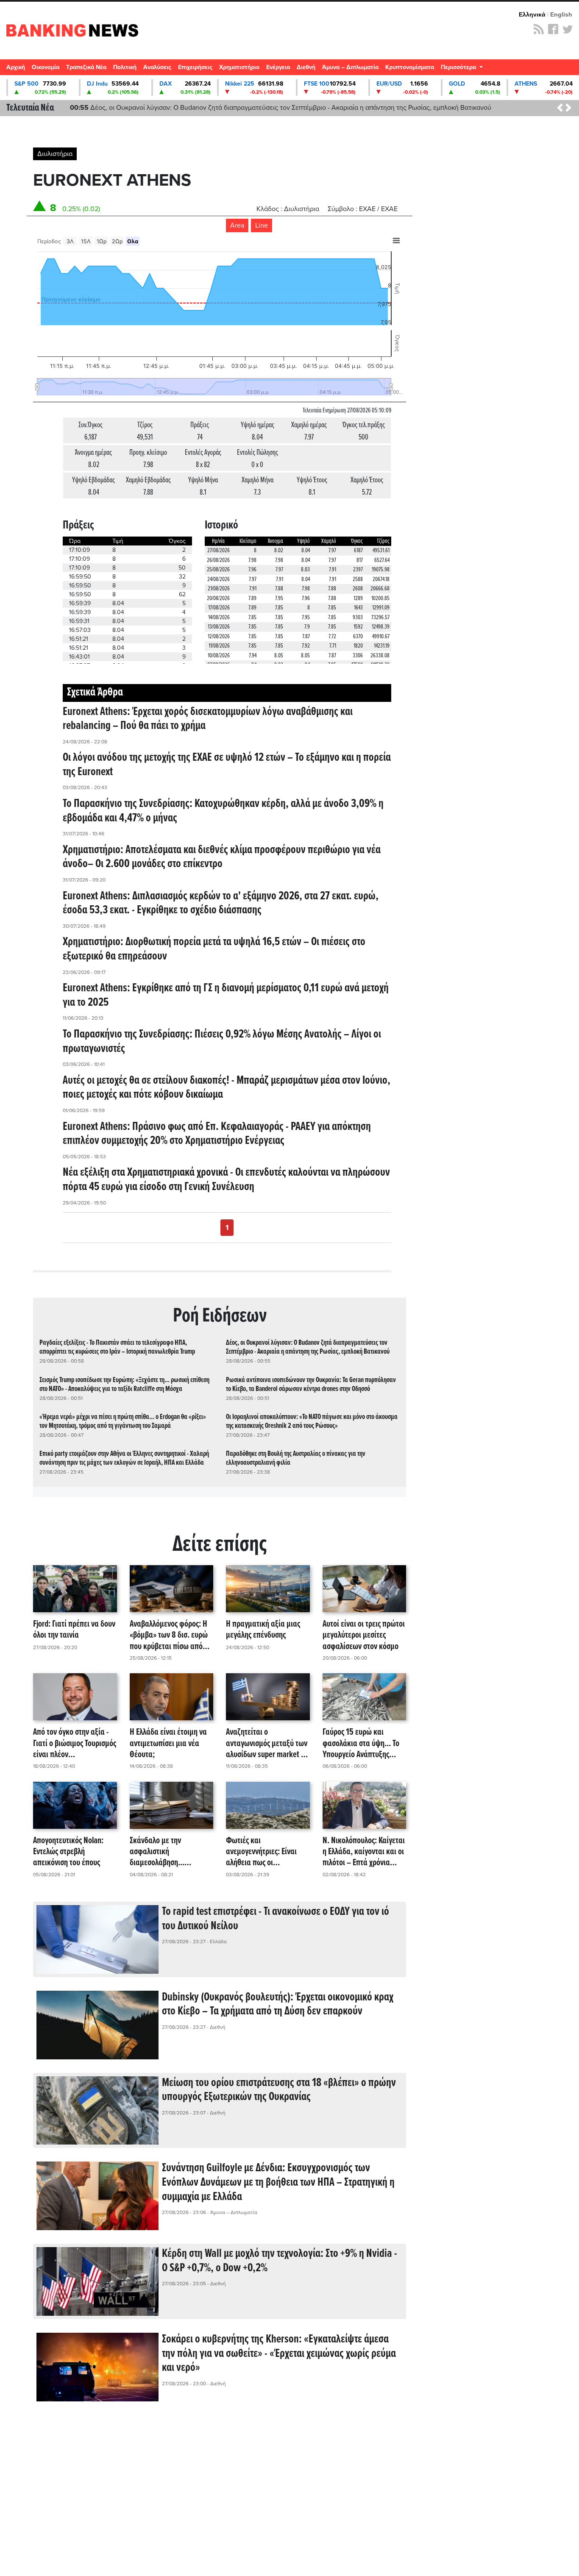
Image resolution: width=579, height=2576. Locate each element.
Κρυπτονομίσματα (410, 67)
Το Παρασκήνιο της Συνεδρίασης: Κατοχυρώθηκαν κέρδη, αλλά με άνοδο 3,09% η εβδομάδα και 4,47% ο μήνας (223, 811)
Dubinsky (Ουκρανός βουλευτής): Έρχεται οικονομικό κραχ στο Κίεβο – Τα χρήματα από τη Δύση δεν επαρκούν (278, 2005)
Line (262, 225)
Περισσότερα (459, 67)
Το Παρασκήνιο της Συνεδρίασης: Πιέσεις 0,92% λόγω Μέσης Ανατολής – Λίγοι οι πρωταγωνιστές (222, 1042)
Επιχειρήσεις (195, 67)
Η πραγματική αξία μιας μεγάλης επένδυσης (263, 1630)
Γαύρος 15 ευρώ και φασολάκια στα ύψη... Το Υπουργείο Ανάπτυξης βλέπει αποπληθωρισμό (361, 1744)
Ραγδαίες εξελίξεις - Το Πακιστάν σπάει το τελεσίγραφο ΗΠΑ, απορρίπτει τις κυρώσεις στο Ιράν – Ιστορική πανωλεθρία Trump (117, 1347)
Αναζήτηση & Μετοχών (568, 70)
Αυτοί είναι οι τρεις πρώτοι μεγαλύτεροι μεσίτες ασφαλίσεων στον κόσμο (364, 1636)
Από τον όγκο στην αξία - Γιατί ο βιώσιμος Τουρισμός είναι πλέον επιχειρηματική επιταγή (75, 1744)
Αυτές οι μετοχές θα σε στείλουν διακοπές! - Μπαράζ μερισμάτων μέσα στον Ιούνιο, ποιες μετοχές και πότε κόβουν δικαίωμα (227, 1088)
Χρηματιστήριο (239, 67)
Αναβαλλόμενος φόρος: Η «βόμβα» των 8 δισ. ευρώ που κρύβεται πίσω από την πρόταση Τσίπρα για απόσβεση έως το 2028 (169, 1636)
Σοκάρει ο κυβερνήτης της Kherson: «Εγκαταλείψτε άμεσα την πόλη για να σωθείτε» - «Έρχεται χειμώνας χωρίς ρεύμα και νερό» (279, 2354)
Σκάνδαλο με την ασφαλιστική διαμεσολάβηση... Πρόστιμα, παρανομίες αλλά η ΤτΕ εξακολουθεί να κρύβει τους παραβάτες (171, 1852)
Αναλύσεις (157, 67)
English (561, 14)
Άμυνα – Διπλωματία (350, 67)
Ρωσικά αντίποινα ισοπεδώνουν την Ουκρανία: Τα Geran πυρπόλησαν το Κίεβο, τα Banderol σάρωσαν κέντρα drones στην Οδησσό (311, 1385)
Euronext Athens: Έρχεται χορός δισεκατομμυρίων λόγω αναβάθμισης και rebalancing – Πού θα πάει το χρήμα (208, 719)
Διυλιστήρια (55, 154)
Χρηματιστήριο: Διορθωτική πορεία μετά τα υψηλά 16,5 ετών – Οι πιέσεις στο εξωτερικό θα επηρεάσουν (214, 949)
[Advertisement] (220, 2483)
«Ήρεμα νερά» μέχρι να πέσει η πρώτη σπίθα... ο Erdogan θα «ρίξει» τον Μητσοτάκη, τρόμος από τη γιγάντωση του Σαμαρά (123, 1422)
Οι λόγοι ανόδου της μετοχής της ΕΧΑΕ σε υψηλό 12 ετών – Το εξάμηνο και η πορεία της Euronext (227, 765)
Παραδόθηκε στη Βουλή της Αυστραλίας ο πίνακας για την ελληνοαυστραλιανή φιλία (296, 1458)
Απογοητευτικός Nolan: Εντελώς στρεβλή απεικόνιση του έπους (68, 1852)
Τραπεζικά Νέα (86, 67)
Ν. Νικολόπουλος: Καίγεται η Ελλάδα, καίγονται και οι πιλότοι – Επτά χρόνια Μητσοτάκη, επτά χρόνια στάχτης (364, 1852)
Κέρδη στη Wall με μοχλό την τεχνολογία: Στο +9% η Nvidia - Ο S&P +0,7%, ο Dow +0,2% (280, 2261)
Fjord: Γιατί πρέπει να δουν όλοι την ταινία (74, 1630)
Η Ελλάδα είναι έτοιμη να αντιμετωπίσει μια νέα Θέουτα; (168, 1744)
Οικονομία (46, 67)
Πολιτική (125, 67)
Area (237, 225)
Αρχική (16, 67)
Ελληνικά (532, 14)
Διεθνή (306, 67)
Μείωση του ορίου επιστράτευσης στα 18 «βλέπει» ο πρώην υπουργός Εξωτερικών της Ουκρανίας (279, 2090)
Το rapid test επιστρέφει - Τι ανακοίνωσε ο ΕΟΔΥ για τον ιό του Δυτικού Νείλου (276, 1919)
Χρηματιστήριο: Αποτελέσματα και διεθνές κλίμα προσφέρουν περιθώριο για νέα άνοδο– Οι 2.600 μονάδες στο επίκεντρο (222, 857)
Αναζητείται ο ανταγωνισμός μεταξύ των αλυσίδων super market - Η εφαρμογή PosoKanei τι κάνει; (268, 1744)
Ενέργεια (278, 67)
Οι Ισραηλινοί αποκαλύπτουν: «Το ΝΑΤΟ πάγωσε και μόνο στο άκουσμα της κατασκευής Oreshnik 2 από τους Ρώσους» (312, 1422)
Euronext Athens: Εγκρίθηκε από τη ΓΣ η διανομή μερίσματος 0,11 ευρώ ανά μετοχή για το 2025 (226, 996)
